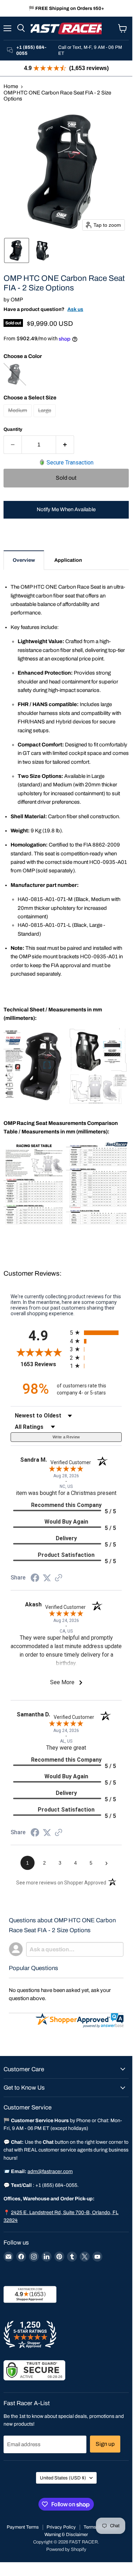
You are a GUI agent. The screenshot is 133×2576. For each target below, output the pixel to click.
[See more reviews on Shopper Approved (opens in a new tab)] (59, 1578)
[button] (17, 250)
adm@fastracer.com (50, 2171)
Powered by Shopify (66, 2549)
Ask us (75, 309)
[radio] (96, 1333)
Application (68, 560)
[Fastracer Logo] (66, 28)
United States (63, 2478)
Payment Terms (23, 2527)
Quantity (13, 429)
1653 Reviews (43, 1364)
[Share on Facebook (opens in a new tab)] (35, 1579)
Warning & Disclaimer (66, 2535)
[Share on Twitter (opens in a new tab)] (47, 1578)
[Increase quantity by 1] (65, 445)
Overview (24, 560)
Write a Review (66, 1437)
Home (11, 86)
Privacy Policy (61, 2527)
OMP (17, 300)
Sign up (105, 2444)
